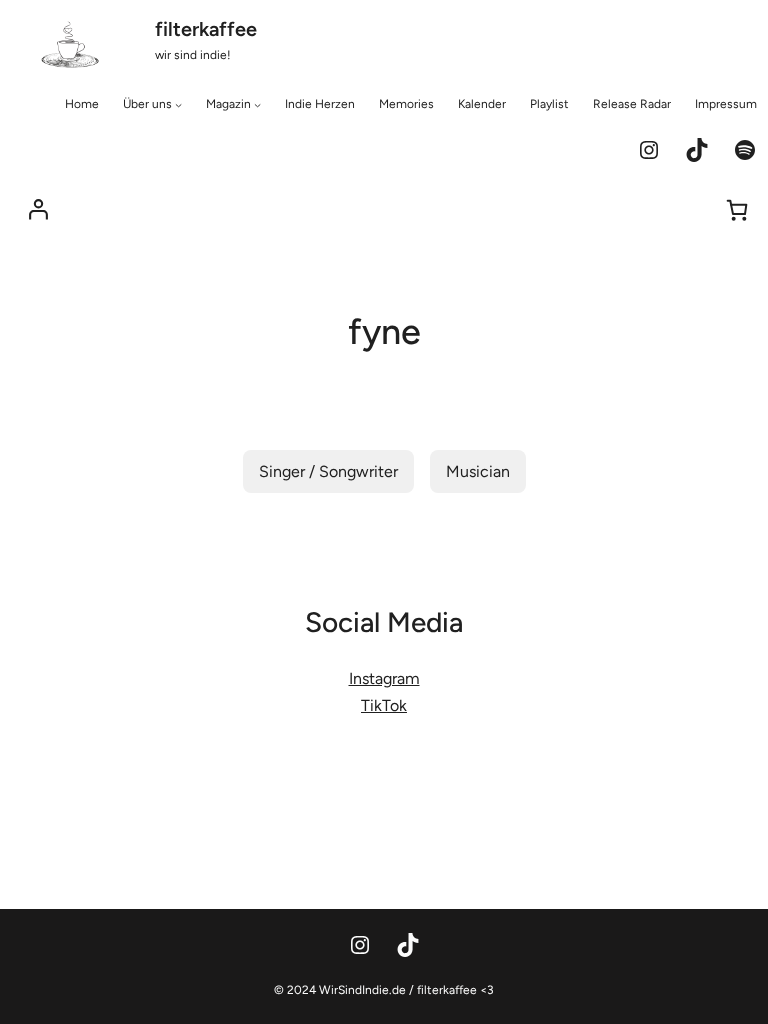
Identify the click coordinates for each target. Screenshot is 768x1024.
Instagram (384, 678)
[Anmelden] (38, 209)
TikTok (384, 705)
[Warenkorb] (737, 210)
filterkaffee (206, 29)
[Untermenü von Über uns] (178, 104)
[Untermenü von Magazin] (257, 104)
